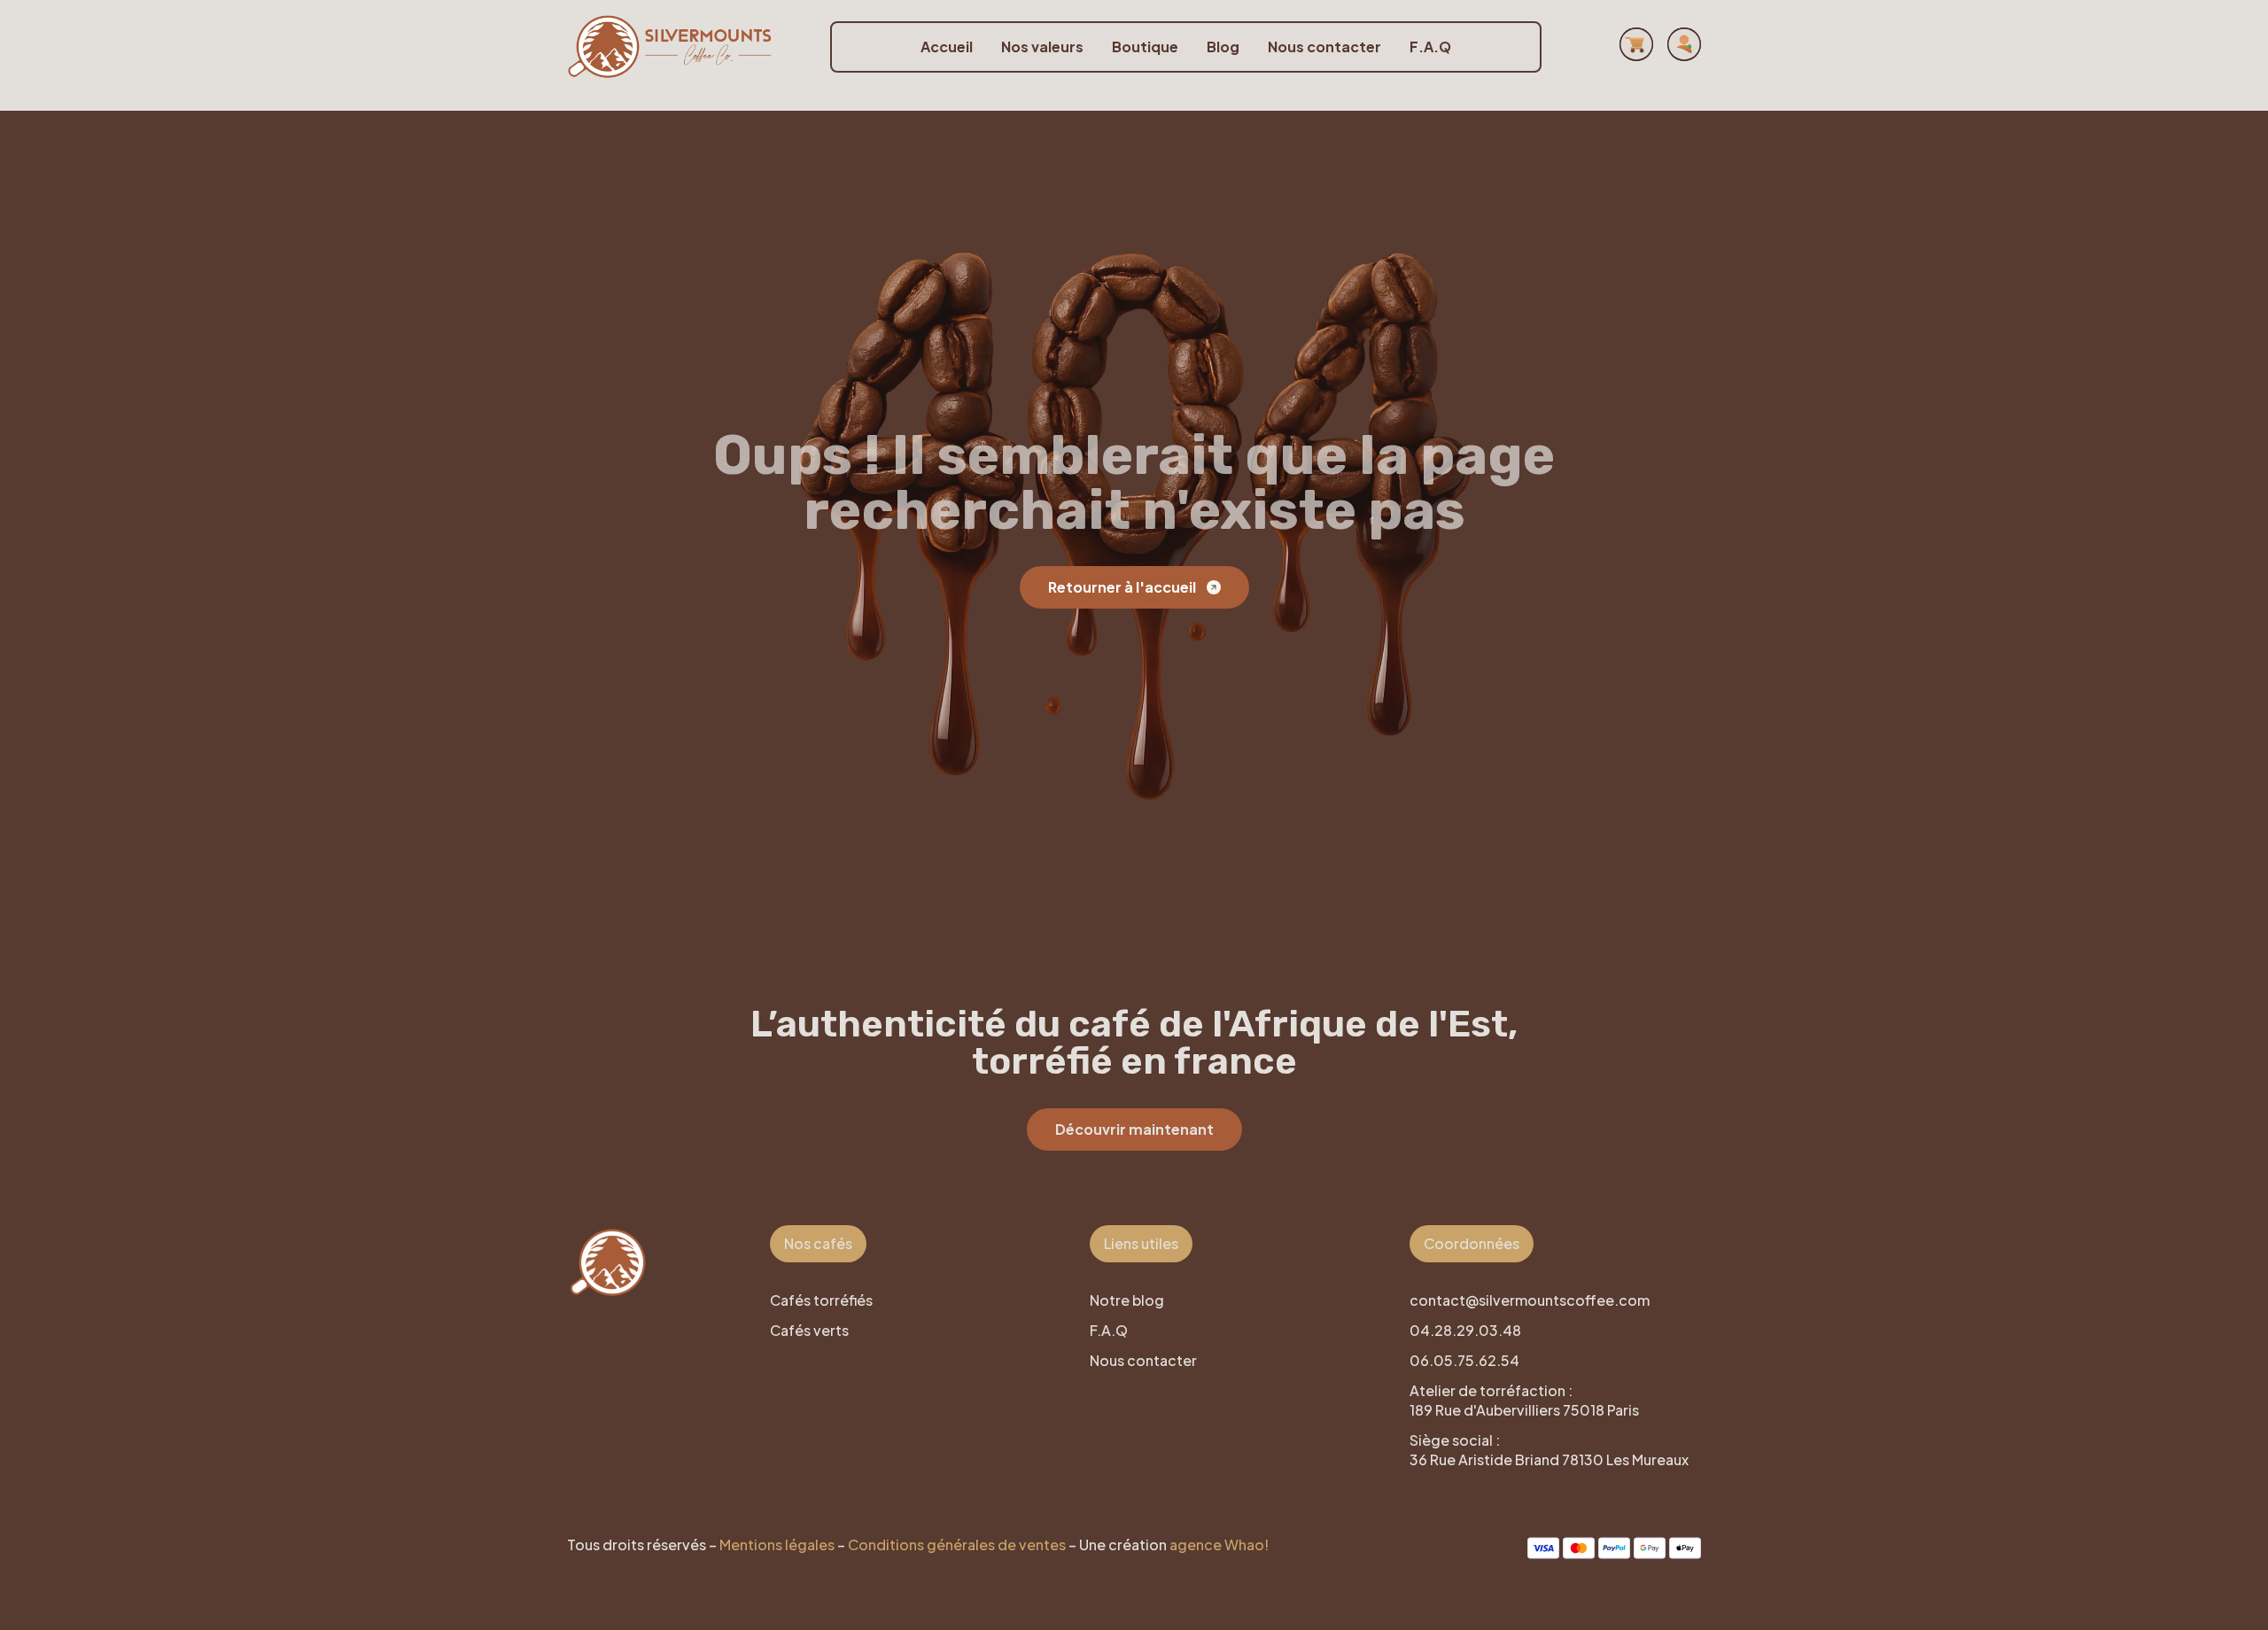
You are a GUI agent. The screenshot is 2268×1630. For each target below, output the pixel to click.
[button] (818, 1244)
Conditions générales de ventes (957, 1545)
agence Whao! (1219, 1545)
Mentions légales (777, 1545)
